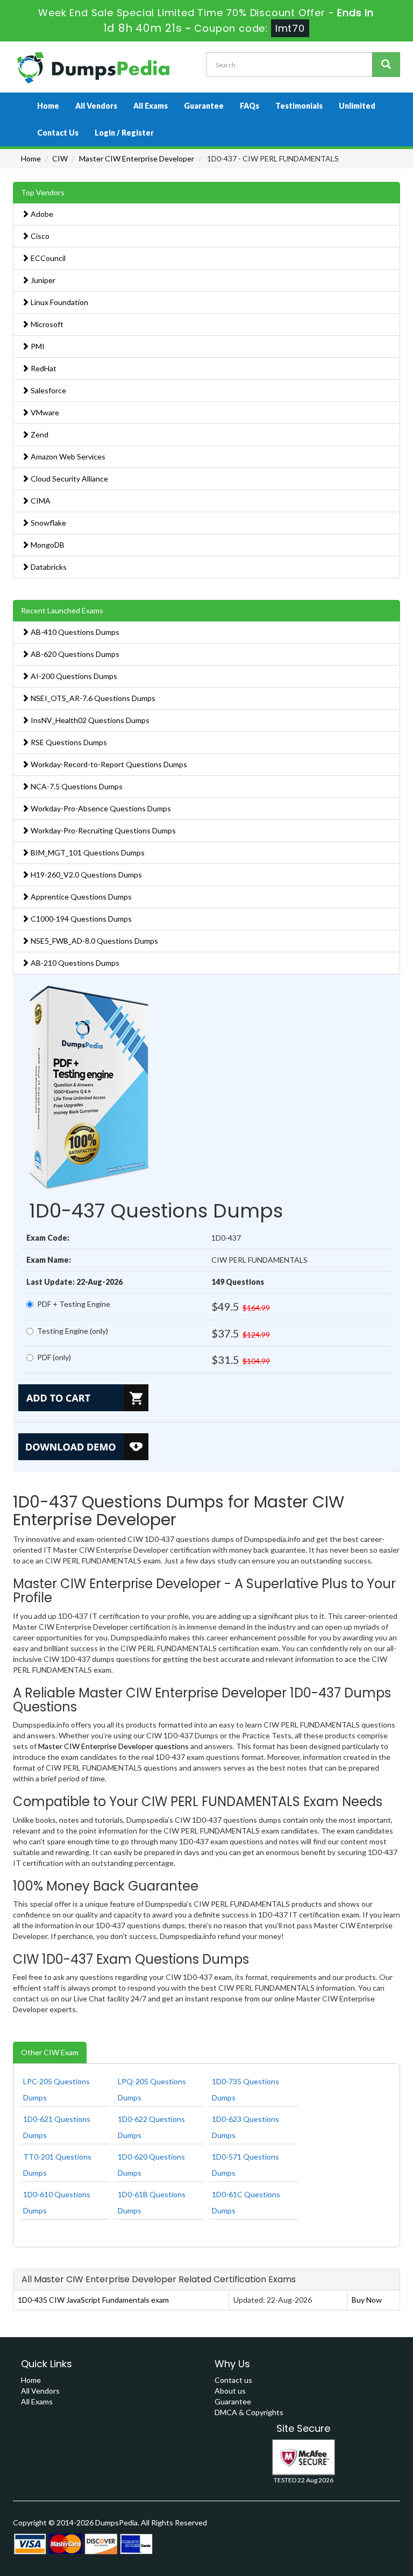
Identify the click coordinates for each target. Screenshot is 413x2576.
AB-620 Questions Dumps (74, 654)
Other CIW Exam (50, 2052)
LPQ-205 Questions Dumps (152, 2089)
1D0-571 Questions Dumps (245, 2165)
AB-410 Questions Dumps (74, 632)
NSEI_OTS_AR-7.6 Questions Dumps (92, 698)
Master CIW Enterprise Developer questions (113, 1746)
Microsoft (46, 324)
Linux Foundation (59, 302)
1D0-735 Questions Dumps (245, 2089)
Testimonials (299, 106)
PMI (37, 346)
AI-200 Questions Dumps (73, 676)
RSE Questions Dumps (68, 742)
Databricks (48, 567)
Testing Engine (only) (73, 1331)
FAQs (250, 106)
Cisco (39, 236)
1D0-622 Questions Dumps (151, 2127)
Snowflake (48, 523)
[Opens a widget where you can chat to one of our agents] (373, 2557)
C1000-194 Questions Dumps (80, 919)
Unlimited (357, 106)
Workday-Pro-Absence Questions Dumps (100, 808)
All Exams (151, 106)
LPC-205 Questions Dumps (56, 2089)
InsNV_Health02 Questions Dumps (89, 720)
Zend (39, 434)
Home (48, 106)
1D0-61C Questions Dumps (246, 2202)
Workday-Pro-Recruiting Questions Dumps (102, 830)
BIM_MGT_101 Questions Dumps (87, 852)
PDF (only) (54, 1357)
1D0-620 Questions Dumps (151, 2165)
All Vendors (96, 106)
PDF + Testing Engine (74, 1304)
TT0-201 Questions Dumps (57, 2165)
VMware (44, 412)
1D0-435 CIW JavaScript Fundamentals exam (93, 2300)
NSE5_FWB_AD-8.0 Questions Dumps (94, 941)
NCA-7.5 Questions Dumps (76, 786)
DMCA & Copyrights (249, 2412)
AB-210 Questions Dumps (74, 963)
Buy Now (367, 2300)
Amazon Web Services (67, 457)
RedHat (43, 368)
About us (230, 2391)
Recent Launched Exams (62, 610)
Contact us (233, 2380)
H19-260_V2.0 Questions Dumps (86, 875)
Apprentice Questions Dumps (80, 897)
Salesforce (48, 390)
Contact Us (58, 133)
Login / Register (124, 133)
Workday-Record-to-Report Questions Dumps (108, 764)
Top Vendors (43, 192)
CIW (60, 158)
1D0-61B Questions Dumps (152, 2202)
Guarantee (204, 106)
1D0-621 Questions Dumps (57, 2127)
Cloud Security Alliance (69, 479)
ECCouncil (47, 258)
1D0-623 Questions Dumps (245, 2127)
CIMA (40, 501)
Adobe (41, 214)
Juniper (42, 280)
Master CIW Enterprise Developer (137, 158)
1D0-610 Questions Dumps (57, 2202)
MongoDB (47, 545)
